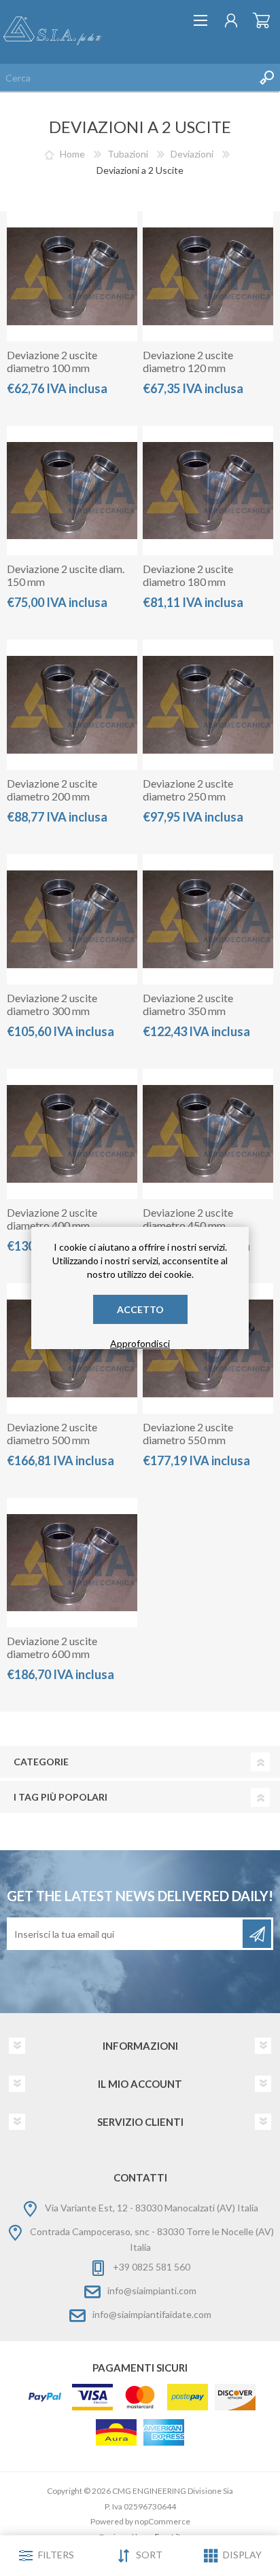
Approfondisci (140, 1343)
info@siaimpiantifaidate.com (152, 2314)
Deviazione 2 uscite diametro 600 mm (52, 1647)
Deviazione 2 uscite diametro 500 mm (52, 1433)
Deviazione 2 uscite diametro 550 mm (188, 1433)
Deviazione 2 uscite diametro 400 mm (52, 1219)
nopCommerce (162, 2521)
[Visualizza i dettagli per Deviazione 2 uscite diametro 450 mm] (208, 1134)
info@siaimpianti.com (152, 2290)
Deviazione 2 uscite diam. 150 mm (66, 575)
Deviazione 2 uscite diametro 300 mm (52, 1004)
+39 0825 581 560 (152, 2267)
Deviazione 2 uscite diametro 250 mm (188, 790)
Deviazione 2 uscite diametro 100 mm (52, 361)
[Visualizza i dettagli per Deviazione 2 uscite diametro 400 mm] (72, 1134)
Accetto (140, 1309)
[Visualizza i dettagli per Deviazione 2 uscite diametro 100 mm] (72, 276)
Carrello (261, 20)
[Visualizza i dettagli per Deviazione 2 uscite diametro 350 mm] (208, 919)
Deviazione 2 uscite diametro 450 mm (188, 1219)
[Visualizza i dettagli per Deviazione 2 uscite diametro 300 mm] (72, 919)
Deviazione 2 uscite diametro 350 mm (188, 1004)
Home (72, 154)
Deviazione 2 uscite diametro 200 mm (52, 790)
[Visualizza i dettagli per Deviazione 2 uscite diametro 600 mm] (72, 1563)
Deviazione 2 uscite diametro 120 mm (188, 361)
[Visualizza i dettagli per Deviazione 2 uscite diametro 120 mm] (208, 276)
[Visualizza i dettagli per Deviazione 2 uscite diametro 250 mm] (208, 705)
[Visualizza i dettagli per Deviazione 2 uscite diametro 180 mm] (208, 491)
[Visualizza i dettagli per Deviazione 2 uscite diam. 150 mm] (72, 491)
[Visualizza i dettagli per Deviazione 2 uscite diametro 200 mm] (72, 705)
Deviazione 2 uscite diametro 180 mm (188, 575)
